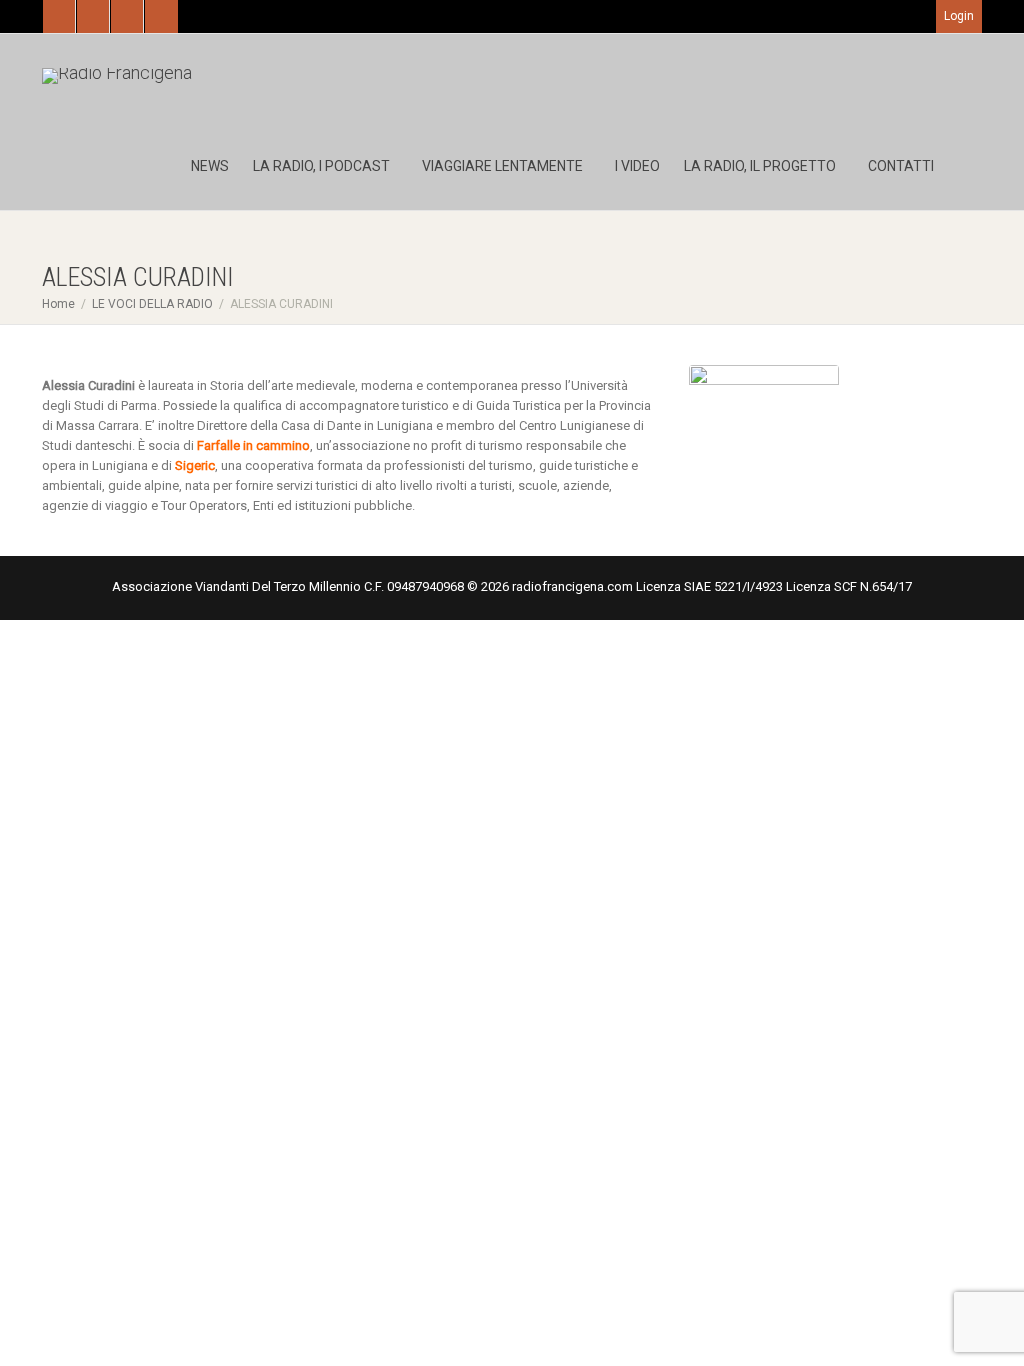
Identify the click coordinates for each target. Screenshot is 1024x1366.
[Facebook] (93, 16)
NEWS (210, 166)
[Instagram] (161, 16)
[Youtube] (127, 16)
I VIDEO (637, 166)
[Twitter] (59, 16)
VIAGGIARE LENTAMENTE (504, 166)
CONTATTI (901, 166)
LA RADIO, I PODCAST (323, 166)
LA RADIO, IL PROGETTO (761, 166)
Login (959, 16)
